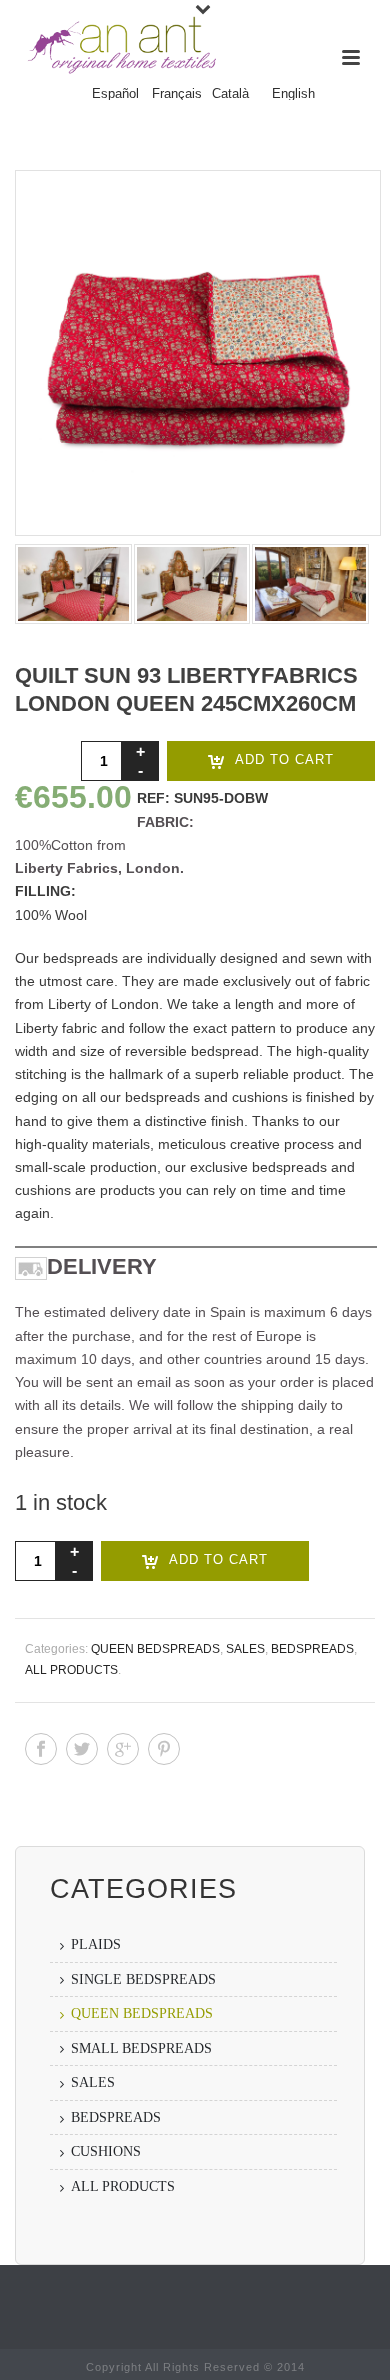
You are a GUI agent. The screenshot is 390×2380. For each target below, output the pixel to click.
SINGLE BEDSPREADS (143, 1979)
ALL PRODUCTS (71, 1670)
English (293, 94)
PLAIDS (96, 1944)
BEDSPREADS (312, 1649)
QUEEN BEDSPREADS (155, 1649)
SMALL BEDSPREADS (141, 2048)
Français (177, 94)
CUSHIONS (106, 2151)
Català (230, 94)
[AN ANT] (120, 45)
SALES (245, 1649)
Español (115, 94)
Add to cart (284, 759)
